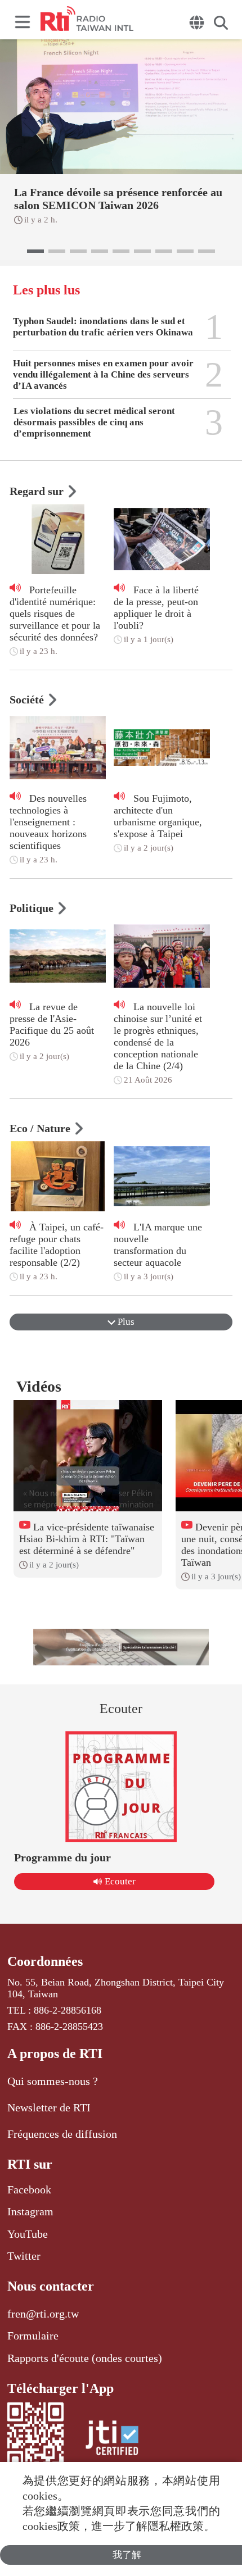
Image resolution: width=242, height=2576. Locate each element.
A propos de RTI (55, 2053)
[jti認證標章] (112, 2440)
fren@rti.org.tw (43, 2314)
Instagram (30, 2211)
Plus (125, 1322)
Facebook (29, 2189)
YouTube (28, 2234)
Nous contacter (51, 2286)
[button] (35, 251)
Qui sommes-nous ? (53, 2081)
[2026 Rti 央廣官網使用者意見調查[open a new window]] (121, 1647)
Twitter (24, 2256)
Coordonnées (45, 1961)
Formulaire (33, 2336)
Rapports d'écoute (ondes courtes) (85, 2358)
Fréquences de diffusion (62, 2134)
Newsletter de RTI (49, 2107)
